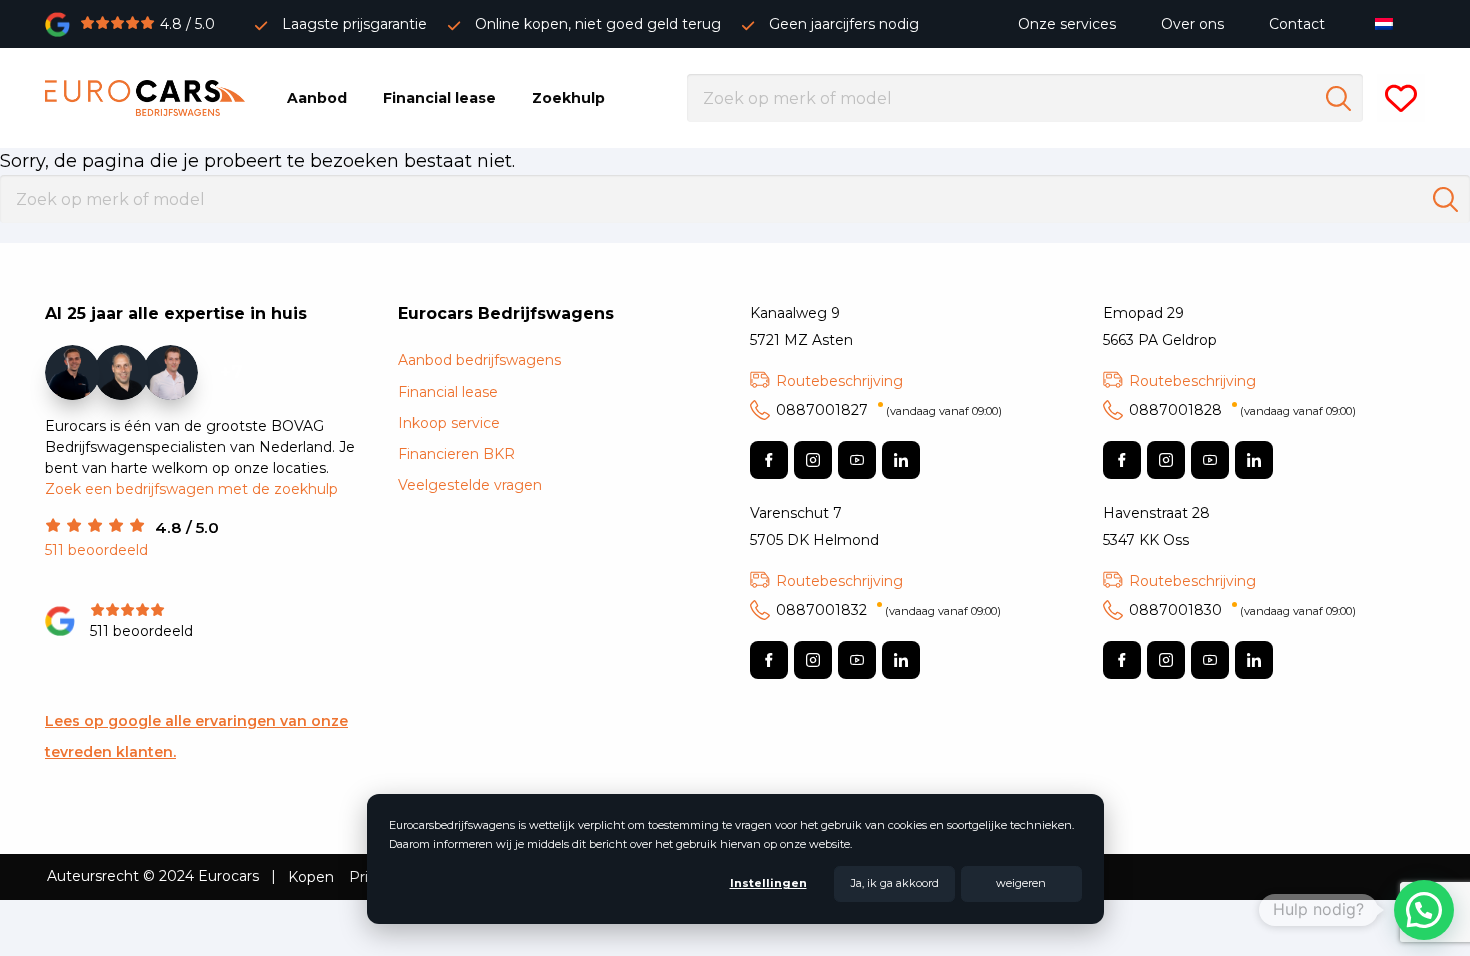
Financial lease (448, 392)
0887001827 (889, 410)
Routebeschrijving (839, 381)
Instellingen (768, 883)
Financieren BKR (456, 454)
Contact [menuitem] (1297, 24)
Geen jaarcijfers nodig (844, 24)
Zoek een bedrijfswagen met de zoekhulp (191, 489)
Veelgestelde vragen (470, 485)
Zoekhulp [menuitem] (568, 98)
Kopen (311, 877)
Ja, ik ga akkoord (895, 883)
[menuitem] (1388, 23)
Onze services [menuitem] (1067, 24)
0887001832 (888, 610)
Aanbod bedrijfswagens (479, 360)
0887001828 (1242, 410)
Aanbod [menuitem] (317, 98)
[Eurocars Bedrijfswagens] (145, 98)
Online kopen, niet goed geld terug (598, 24)
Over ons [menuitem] (1192, 24)
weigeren (1021, 883)
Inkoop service (449, 423)
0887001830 (1242, 610)
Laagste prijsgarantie (354, 24)
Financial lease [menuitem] (439, 98)
